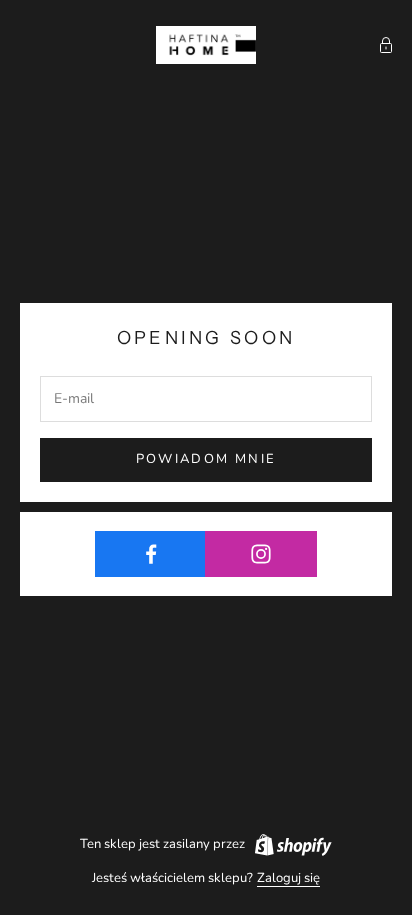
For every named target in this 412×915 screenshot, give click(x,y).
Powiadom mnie (206, 459)
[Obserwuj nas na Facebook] (150, 554)
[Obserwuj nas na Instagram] (260, 554)
